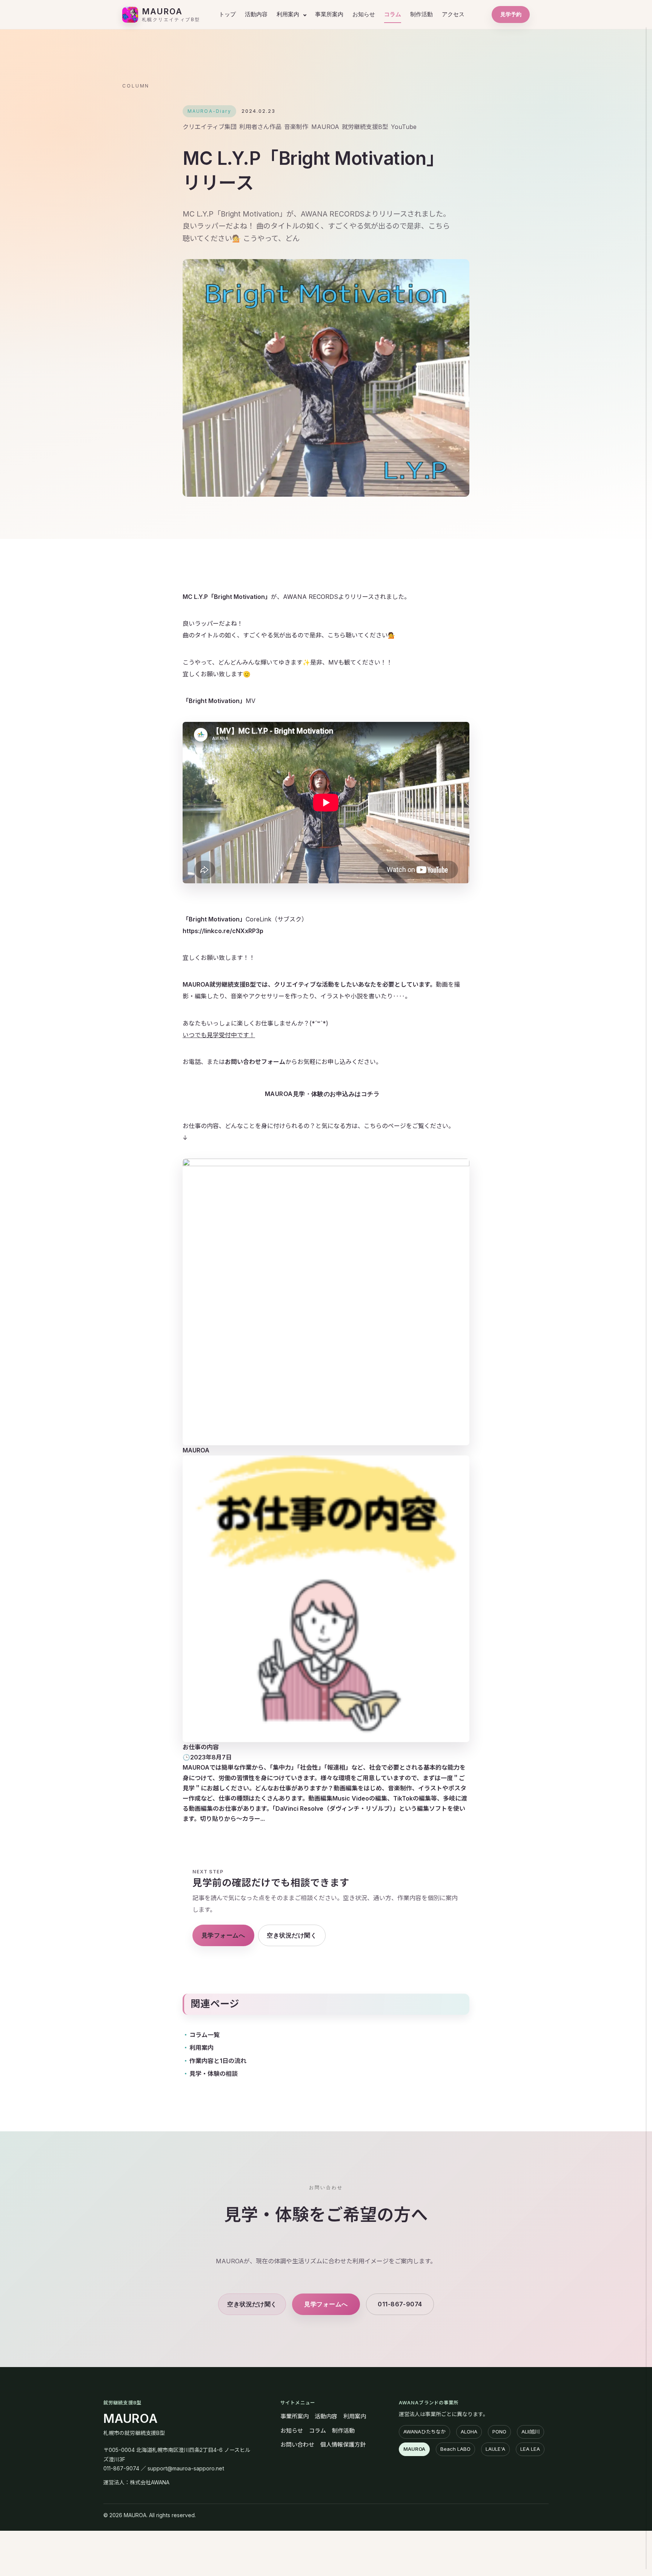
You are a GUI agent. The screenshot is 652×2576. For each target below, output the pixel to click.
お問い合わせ (297, 2445)
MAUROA (131, 2419)
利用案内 (288, 14)
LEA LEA (530, 2449)
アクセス (453, 14)
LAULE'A (495, 2449)
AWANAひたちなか (424, 2432)
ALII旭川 (531, 2432)
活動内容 (256, 14)
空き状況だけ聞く (292, 1935)
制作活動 (421, 14)
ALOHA (469, 2432)
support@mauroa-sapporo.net (186, 2468)
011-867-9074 (400, 2304)
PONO (499, 2432)
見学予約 (511, 14)
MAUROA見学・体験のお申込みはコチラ (322, 1094)
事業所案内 (329, 14)
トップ (227, 14)
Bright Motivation (239, 597)
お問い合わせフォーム (255, 1062)
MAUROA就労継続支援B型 (219, 985)
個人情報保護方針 (343, 2445)
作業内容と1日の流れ (218, 2061)
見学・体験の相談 (214, 2074)
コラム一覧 (205, 2035)
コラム (393, 14)
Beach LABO (455, 2449)
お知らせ (364, 14)
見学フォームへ (223, 1935)
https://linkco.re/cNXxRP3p (223, 931)
